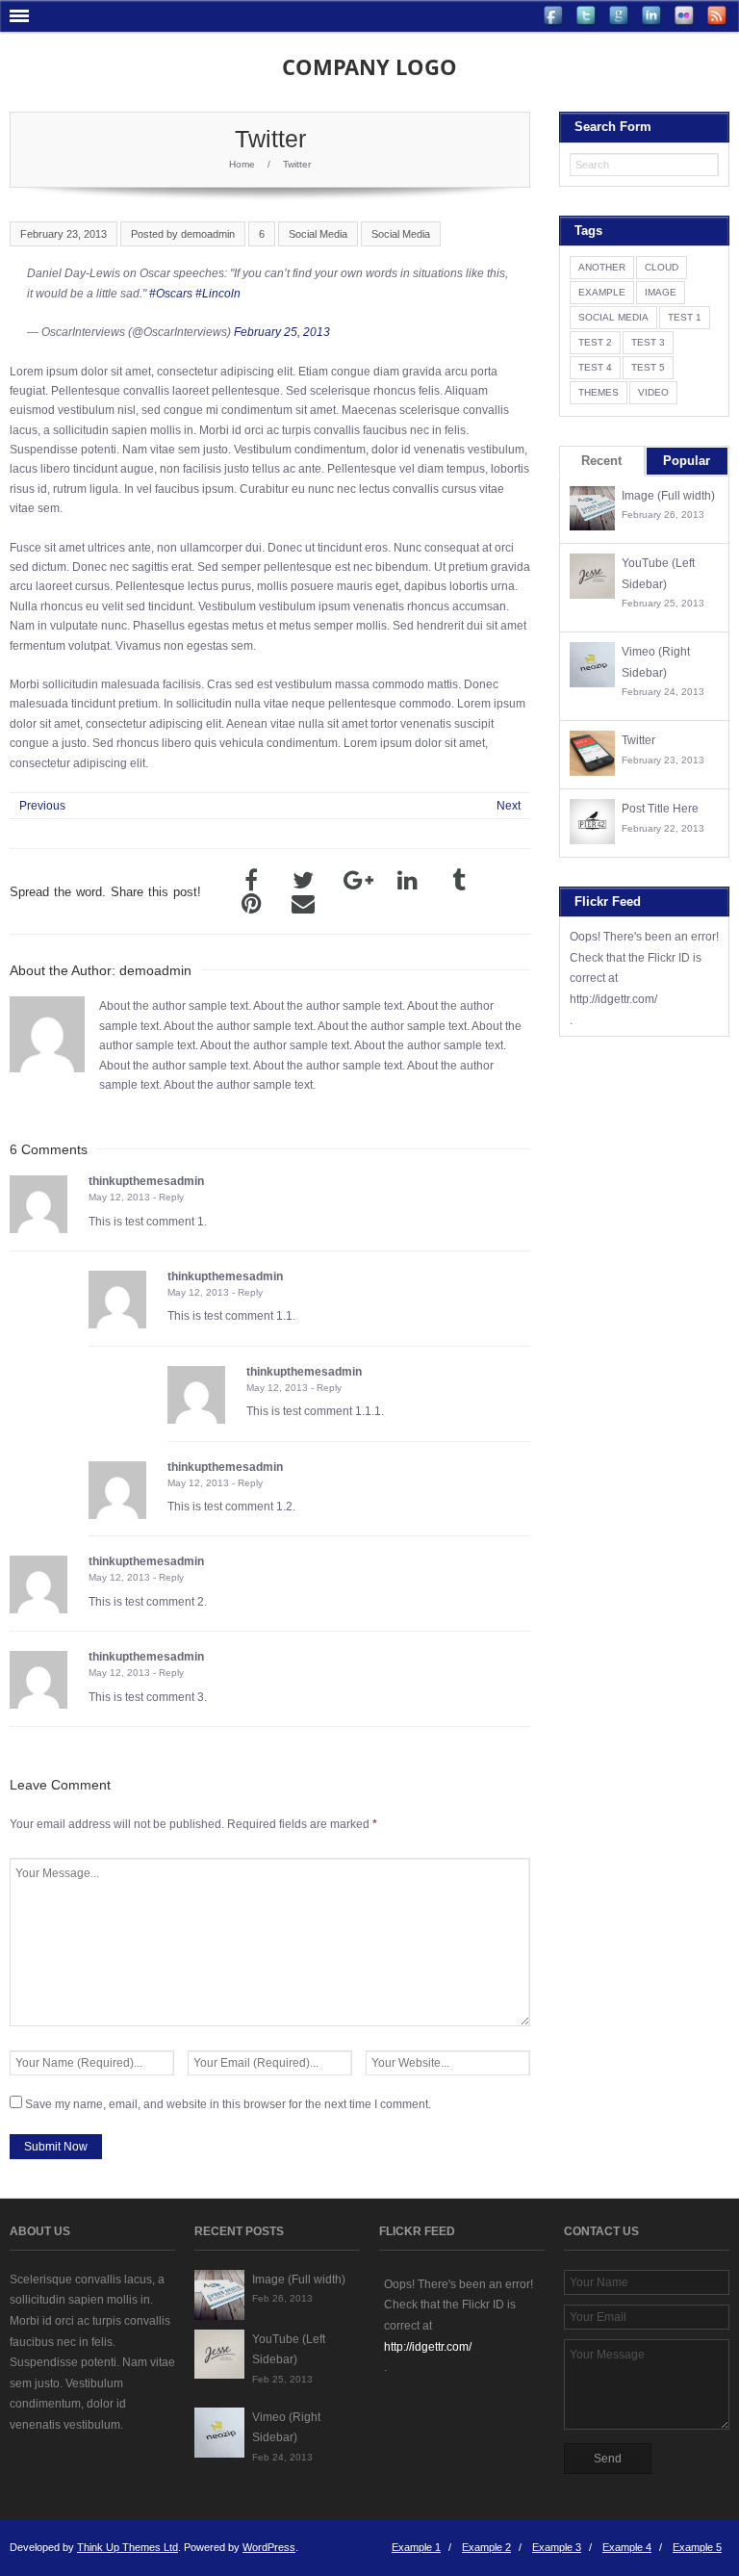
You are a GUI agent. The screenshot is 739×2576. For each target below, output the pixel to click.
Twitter (638, 740)
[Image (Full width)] (592, 509)
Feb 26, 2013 (282, 2298)
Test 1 (685, 317)
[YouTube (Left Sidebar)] (592, 576)
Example (602, 292)
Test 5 (648, 367)
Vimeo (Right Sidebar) (656, 662)
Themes (599, 392)
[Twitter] (592, 753)
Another (602, 267)
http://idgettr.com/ (613, 999)
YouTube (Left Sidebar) (658, 574)
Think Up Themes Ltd (127, 2547)
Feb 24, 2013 (282, 2457)
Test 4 (595, 367)
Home (242, 164)
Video (653, 392)
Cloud (662, 267)
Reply (171, 1197)
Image (661, 292)
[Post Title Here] (592, 822)
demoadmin (208, 234)
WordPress (269, 2547)
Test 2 (595, 342)
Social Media (318, 234)
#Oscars (171, 294)
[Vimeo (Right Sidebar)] (592, 665)
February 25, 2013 (282, 332)
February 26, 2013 (663, 515)
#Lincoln (218, 294)
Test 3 (648, 342)
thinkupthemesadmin (146, 1181)
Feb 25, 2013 (282, 2379)
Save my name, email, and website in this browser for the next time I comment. (228, 2104)
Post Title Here (660, 809)
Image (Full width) (668, 496)
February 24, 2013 (663, 692)
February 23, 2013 (663, 760)
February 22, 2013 (663, 828)
